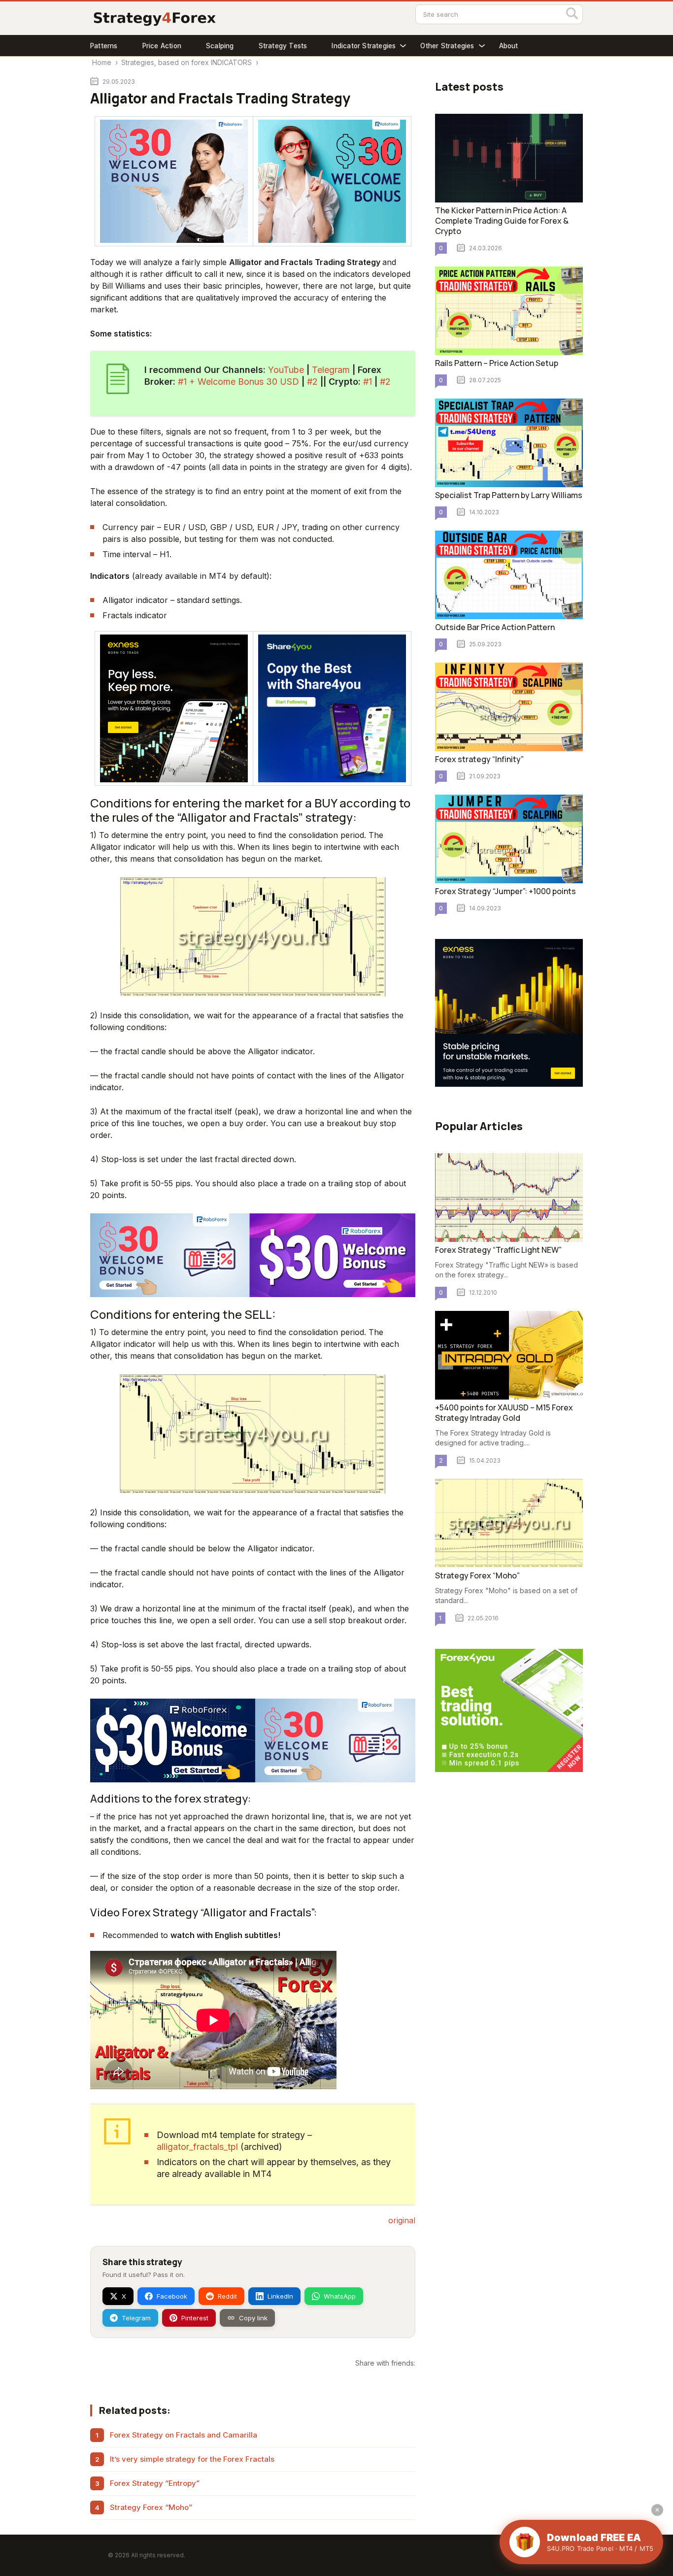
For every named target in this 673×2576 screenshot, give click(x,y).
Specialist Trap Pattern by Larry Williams (509, 495)
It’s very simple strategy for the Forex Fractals (192, 2459)
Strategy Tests (283, 46)
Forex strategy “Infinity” (479, 759)
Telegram (331, 370)
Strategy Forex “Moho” (151, 2507)
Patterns (104, 46)
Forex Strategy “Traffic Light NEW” (498, 1250)
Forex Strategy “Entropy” (155, 2483)
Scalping (220, 46)
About (509, 46)
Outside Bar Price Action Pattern (495, 627)
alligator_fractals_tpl (197, 2147)
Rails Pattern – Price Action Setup (497, 363)
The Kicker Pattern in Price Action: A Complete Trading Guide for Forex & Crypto (502, 221)
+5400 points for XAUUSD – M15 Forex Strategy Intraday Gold (504, 1413)
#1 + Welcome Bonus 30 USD (238, 382)
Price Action (162, 46)
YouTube (286, 370)
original (402, 2220)
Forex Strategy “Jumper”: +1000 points (505, 891)
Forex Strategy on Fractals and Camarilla (184, 2435)
